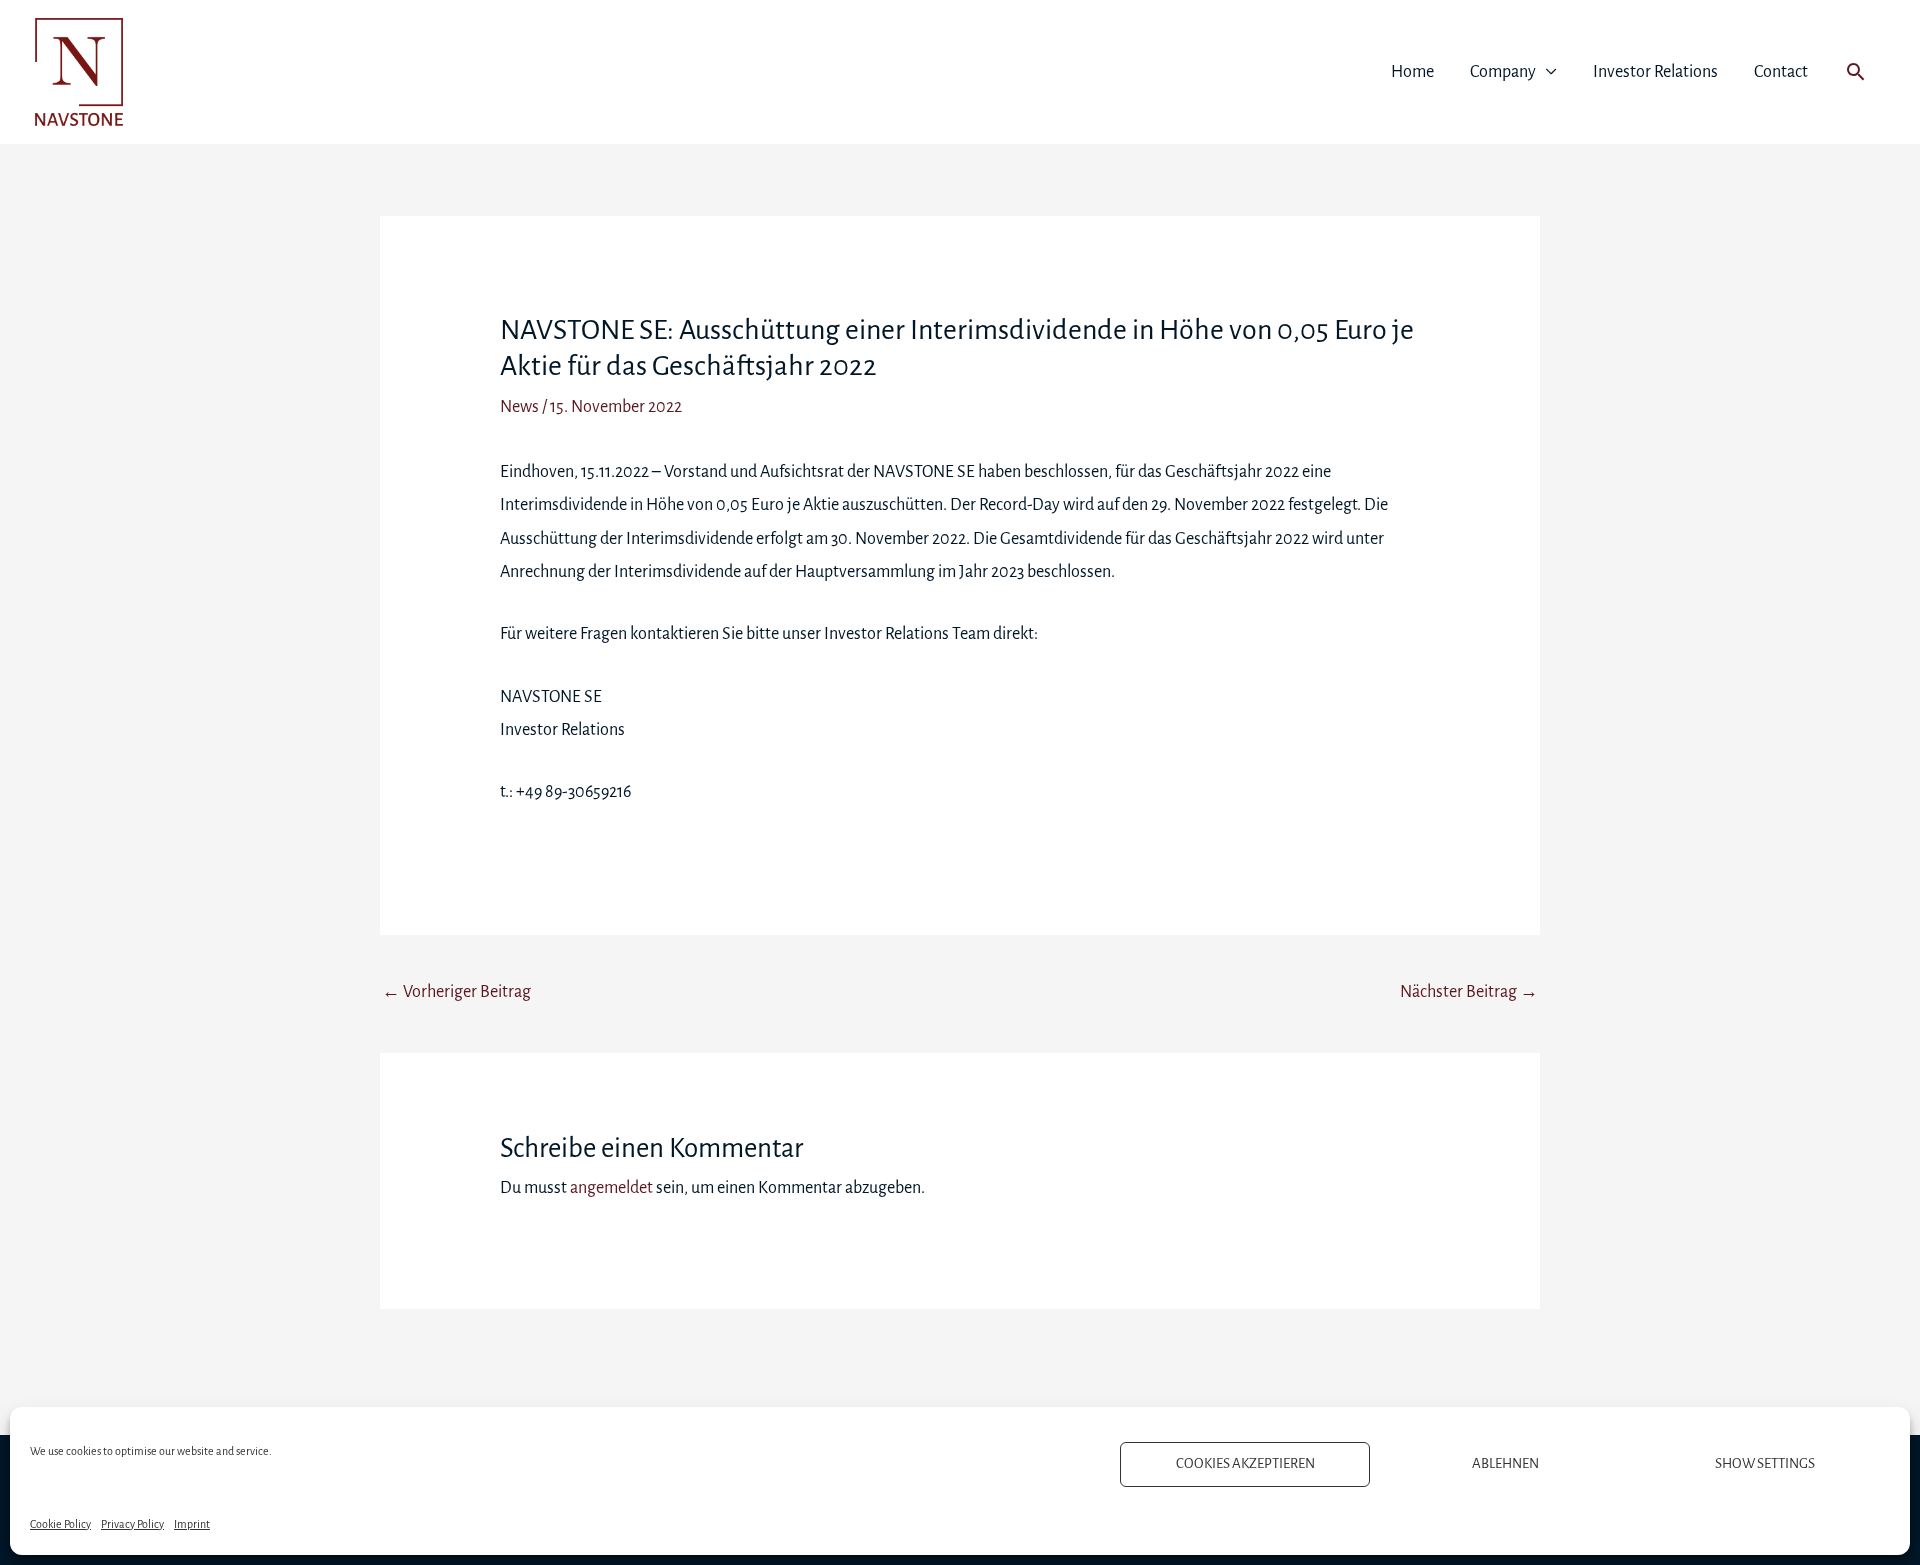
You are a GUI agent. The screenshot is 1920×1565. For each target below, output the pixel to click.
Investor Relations (1655, 72)
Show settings (1765, 1463)
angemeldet (611, 1188)
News (519, 407)
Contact (1781, 72)
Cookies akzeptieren (1245, 1463)
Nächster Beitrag (1469, 992)
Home (1412, 72)
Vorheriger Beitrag (456, 992)
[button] (1855, 71)
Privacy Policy (132, 1524)
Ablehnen (1505, 1463)
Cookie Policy (60, 1524)
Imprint (192, 1524)
